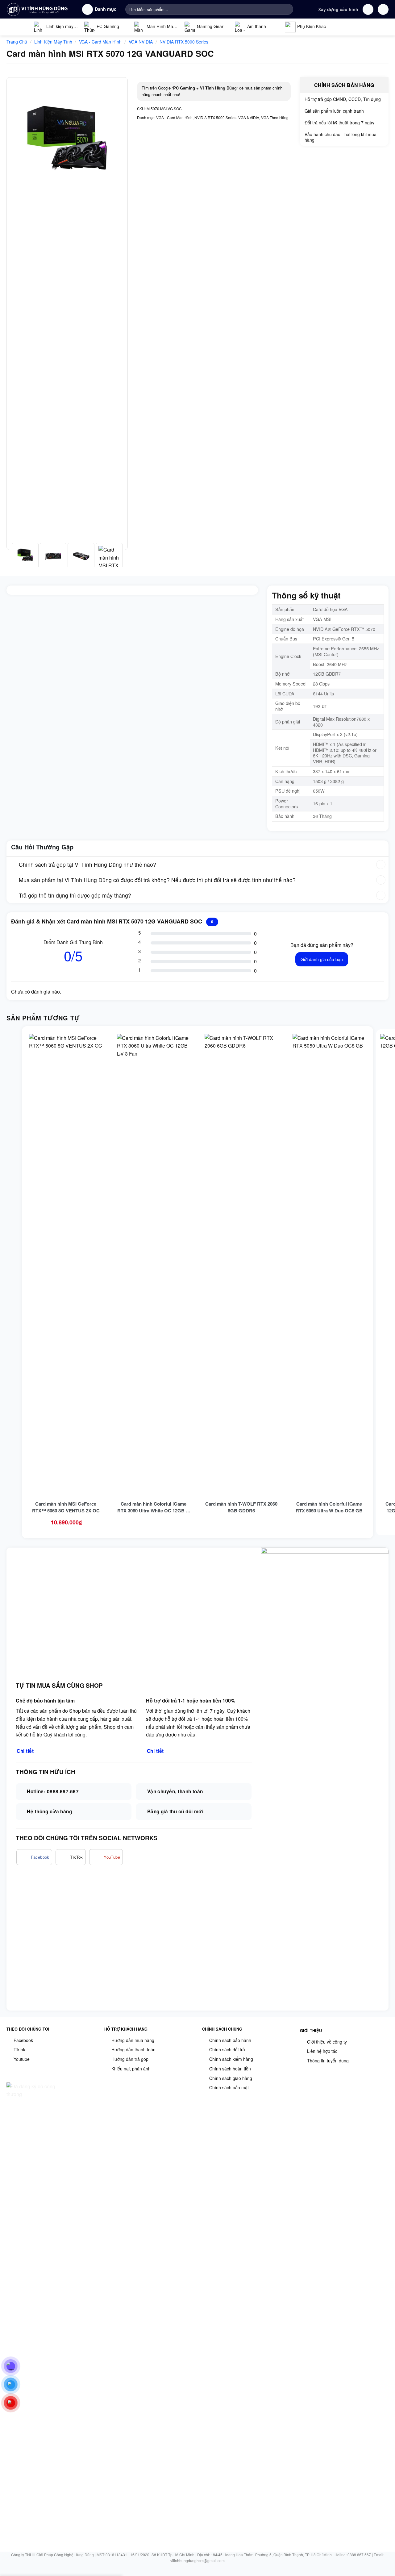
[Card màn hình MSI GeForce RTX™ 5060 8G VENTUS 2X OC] (66, 1265)
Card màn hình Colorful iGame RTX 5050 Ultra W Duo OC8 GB (329, 1507)
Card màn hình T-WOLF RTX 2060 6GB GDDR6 (241, 1507)
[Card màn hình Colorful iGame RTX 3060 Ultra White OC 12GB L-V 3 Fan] (154, 1265)
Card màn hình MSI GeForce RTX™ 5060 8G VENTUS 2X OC (66, 1507)
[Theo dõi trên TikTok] (71, 1857)
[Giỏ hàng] (383, 9)
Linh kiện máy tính (54, 28)
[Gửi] (287, 9)
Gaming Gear (210, 26)
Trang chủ (17, 42)
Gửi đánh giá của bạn (322, 959)
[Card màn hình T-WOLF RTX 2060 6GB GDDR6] (241, 1265)
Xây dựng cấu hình (338, 9)
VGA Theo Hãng (275, 117)
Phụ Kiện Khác (312, 26)
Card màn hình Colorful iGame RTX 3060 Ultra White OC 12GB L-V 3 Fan (154, 1507)
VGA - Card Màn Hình (100, 42)
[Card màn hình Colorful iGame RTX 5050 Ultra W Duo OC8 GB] (329, 1265)
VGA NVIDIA (141, 42)
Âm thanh (257, 26)
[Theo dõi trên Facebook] (34, 1857)
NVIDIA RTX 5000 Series (184, 42)
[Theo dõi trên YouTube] (106, 1857)
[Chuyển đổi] (12, 865)
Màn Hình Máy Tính (155, 28)
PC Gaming (108, 26)
